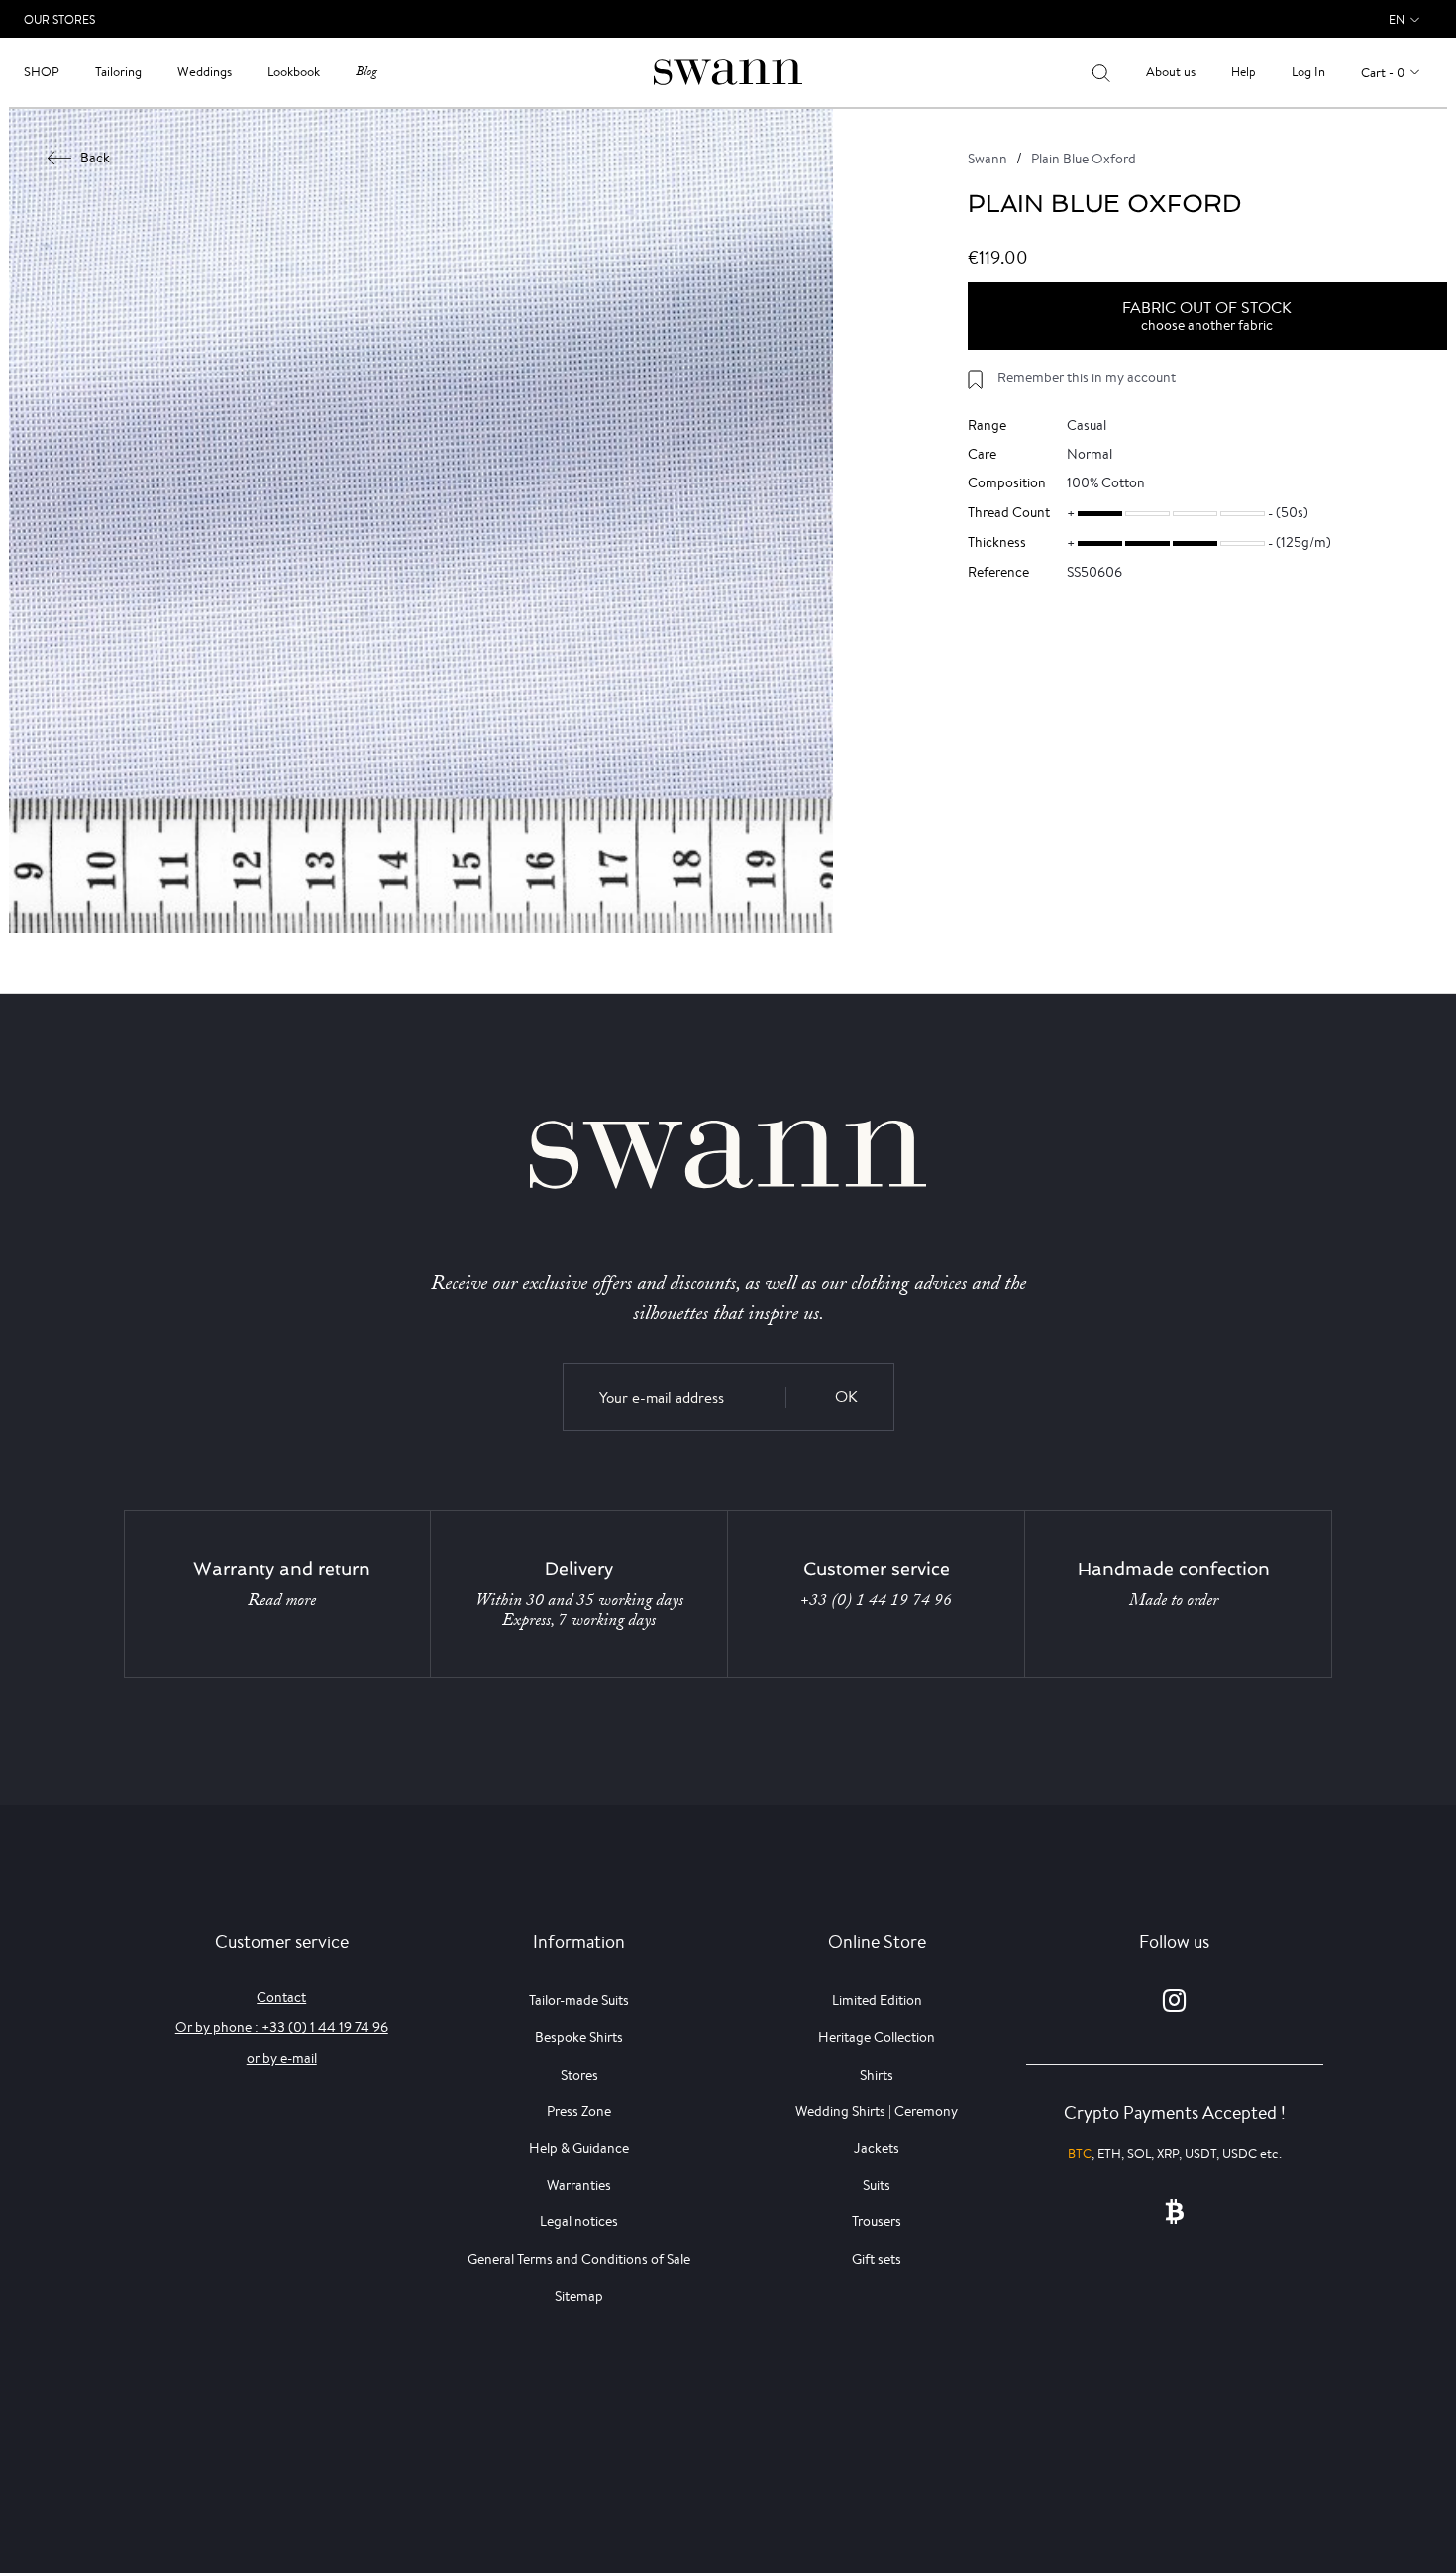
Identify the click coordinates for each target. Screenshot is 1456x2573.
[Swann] (728, 71)
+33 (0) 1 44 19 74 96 (876, 1600)
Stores (579, 2075)
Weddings (205, 72)
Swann (988, 159)
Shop (42, 72)
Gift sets (877, 2259)
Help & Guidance (579, 2148)
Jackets (877, 2148)
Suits (877, 2185)
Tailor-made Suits (579, 2000)
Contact (281, 1997)
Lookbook (294, 72)
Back (95, 158)
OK (846, 1396)
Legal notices (579, 2221)
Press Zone (579, 2111)
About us (1171, 72)
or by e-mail (282, 2058)
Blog (366, 72)
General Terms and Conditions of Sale (579, 2259)
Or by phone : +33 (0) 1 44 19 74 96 (282, 2027)
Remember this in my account (1087, 377)
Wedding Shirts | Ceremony (877, 2111)
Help (1244, 72)
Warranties (579, 2185)
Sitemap (579, 2296)
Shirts (877, 2075)
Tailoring (118, 72)
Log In (1308, 72)
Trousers (877, 2221)
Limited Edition (877, 2000)
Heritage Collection (877, 2037)
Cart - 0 (1383, 73)
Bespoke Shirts (579, 2037)
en (1397, 19)
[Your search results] (1101, 72)
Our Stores (59, 19)
